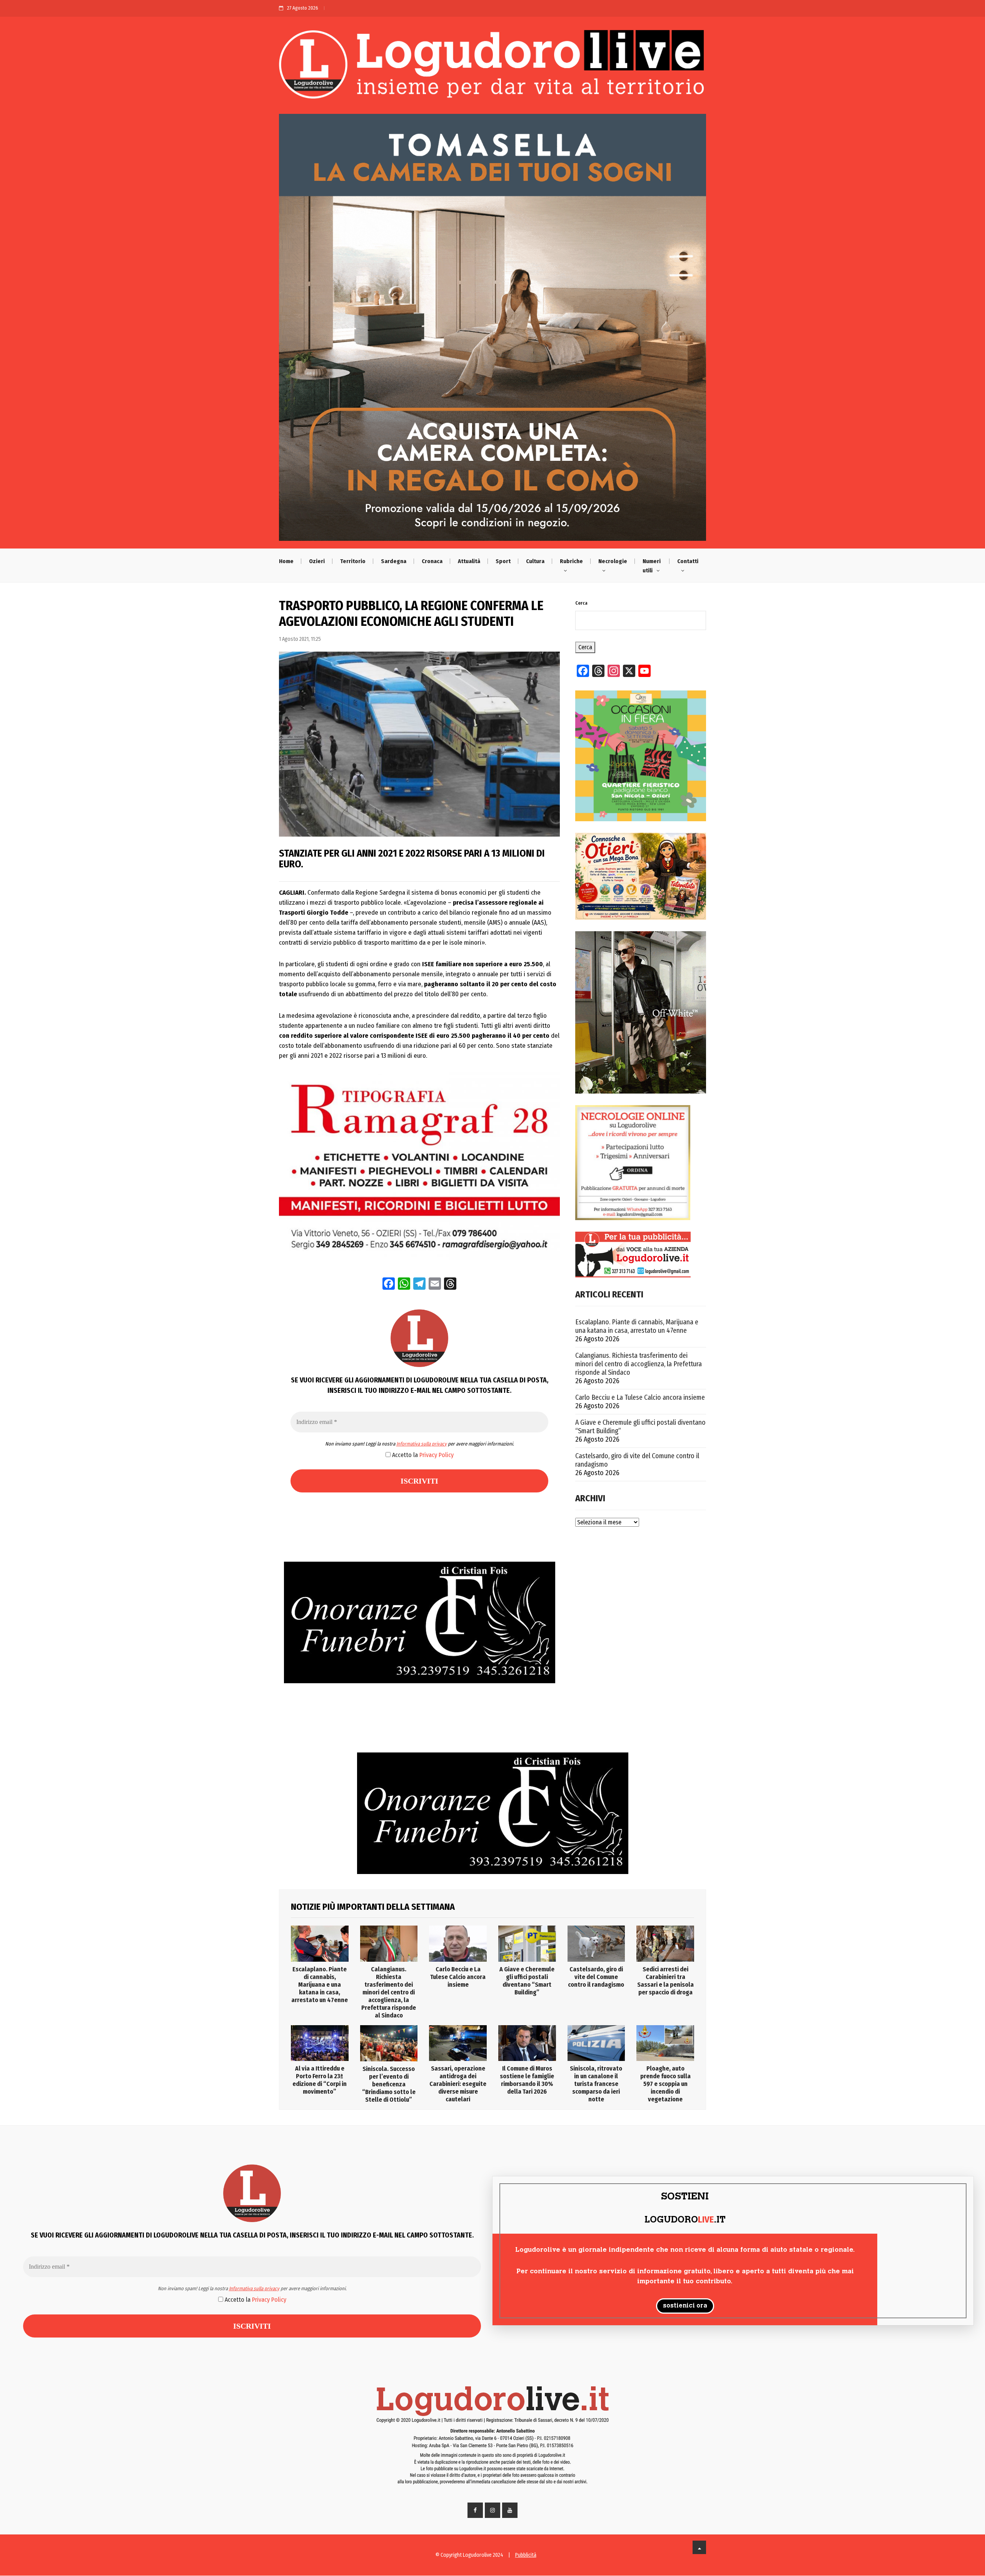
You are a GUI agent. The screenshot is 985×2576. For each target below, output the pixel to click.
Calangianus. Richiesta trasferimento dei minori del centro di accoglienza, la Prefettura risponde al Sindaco (639, 1364)
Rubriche (571, 561)
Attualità (469, 561)
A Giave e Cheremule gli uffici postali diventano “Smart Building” (640, 1427)
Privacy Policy (437, 1455)
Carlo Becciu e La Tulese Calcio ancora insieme (640, 1397)
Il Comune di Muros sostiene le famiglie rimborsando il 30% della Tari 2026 (527, 2080)
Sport (503, 561)
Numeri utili (652, 566)
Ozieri (317, 561)
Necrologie (613, 561)
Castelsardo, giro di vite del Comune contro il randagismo (637, 1460)
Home (286, 561)
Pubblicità (526, 2555)
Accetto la (422, 1455)
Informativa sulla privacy (422, 1444)
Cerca (581, 603)
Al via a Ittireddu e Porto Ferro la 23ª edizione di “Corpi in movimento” (320, 2080)
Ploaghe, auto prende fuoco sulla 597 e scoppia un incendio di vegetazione (665, 2084)
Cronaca (432, 561)
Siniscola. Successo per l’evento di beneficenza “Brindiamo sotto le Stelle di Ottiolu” (389, 2084)
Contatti (688, 561)
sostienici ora (685, 2306)
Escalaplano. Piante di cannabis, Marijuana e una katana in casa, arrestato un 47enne (637, 1326)
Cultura (535, 561)
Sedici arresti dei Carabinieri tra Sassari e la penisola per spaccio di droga (665, 1981)
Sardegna (394, 561)
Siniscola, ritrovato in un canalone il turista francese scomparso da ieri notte (596, 2084)
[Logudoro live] (492, 68)
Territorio (353, 561)
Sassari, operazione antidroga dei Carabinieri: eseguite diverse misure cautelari (458, 2084)
